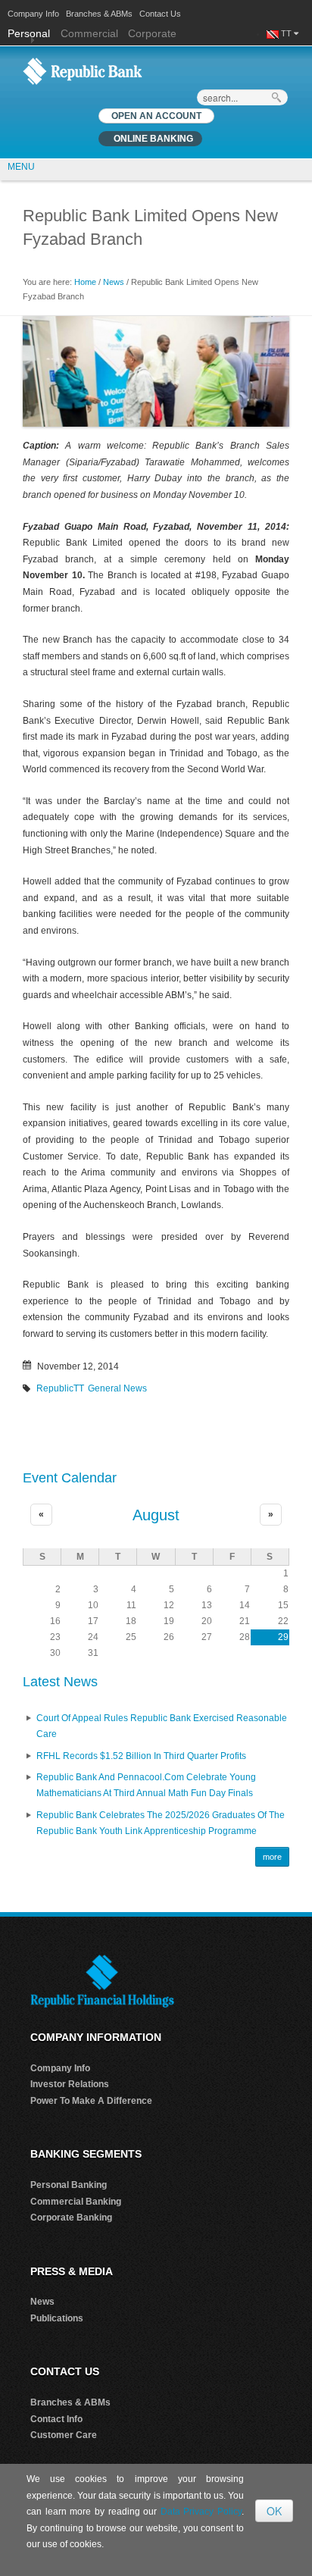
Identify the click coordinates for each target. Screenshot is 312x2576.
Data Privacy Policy (201, 2512)
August (156, 1515)
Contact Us (160, 14)
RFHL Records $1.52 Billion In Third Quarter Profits (141, 1756)
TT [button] (287, 33)
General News (117, 1388)
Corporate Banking (71, 2218)
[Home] (83, 70)
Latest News (60, 1682)
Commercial (89, 33)
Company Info (33, 14)
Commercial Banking (76, 2202)
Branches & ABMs (99, 14)
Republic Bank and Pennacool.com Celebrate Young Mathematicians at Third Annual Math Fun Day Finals (146, 1786)
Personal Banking (69, 2185)
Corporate (152, 33)
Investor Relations (70, 2084)
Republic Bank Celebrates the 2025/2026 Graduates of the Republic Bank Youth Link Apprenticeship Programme (161, 1823)
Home (85, 282)
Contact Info (56, 2419)
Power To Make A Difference (91, 2101)
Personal (30, 33)
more (272, 1857)
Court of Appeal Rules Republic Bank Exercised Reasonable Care (162, 1726)
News (114, 282)
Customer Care (64, 2435)
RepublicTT (60, 1388)
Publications (57, 2318)
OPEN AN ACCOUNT (156, 116)
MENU (21, 167)
